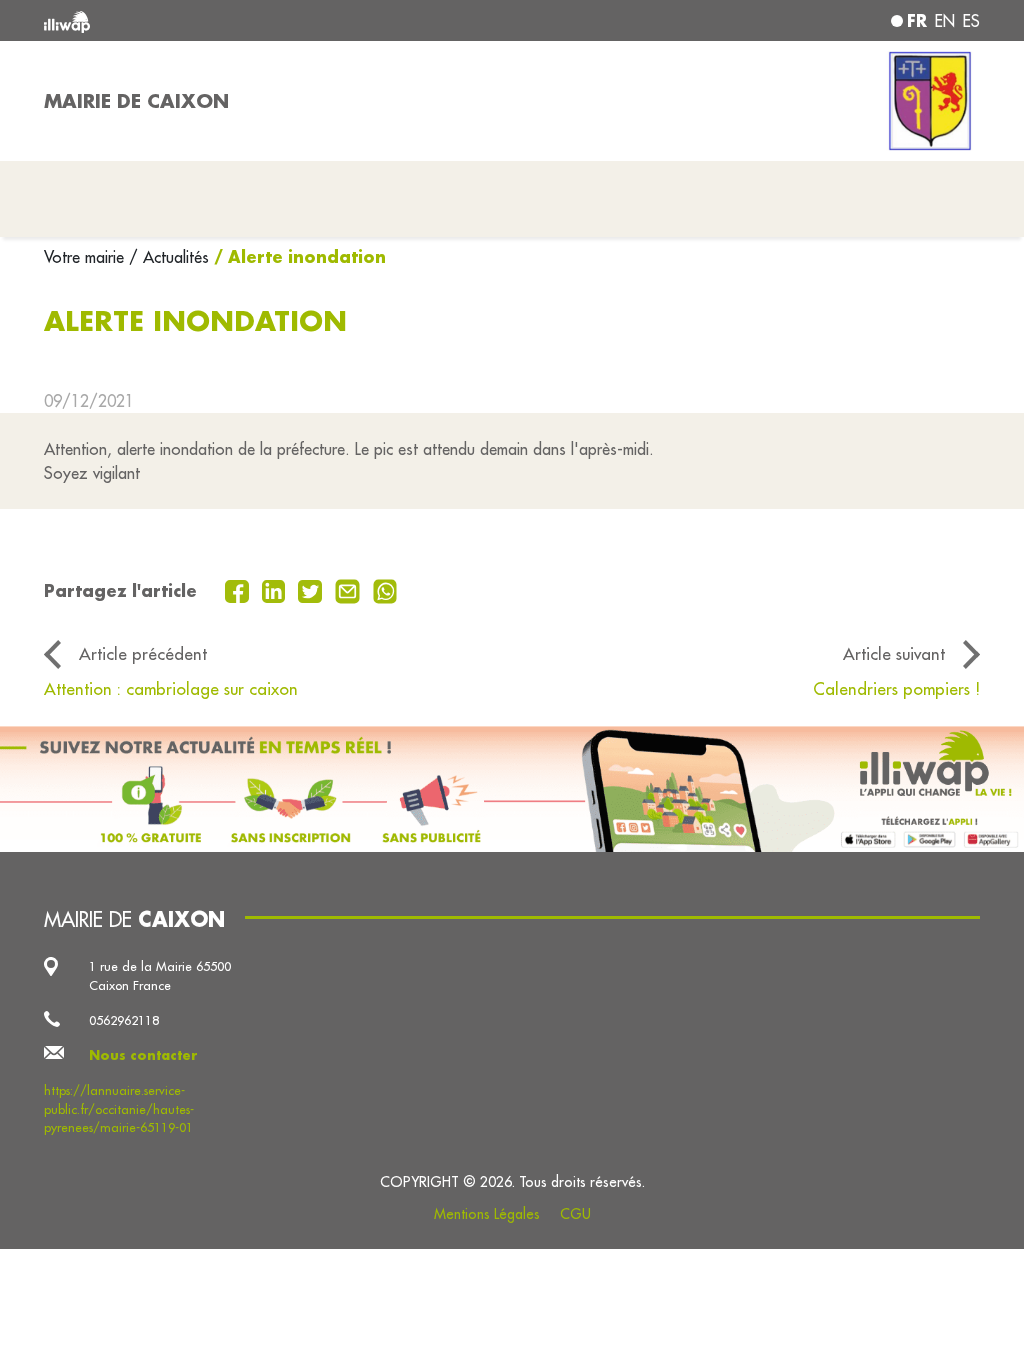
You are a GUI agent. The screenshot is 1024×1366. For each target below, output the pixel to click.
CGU (575, 1214)
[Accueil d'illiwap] (232, 20)
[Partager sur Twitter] (312, 589)
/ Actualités (169, 257)
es (971, 21)
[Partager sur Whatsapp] (385, 589)
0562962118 (124, 1020)
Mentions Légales (487, 1214)
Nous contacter (143, 1055)
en (945, 21)
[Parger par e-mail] (350, 589)
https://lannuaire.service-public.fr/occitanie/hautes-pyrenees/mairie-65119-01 (119, 1109)
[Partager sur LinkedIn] (276, 589)
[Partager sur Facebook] (239, 589)
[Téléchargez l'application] (512, 789)
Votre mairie (86, 257)
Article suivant (894, 653)
